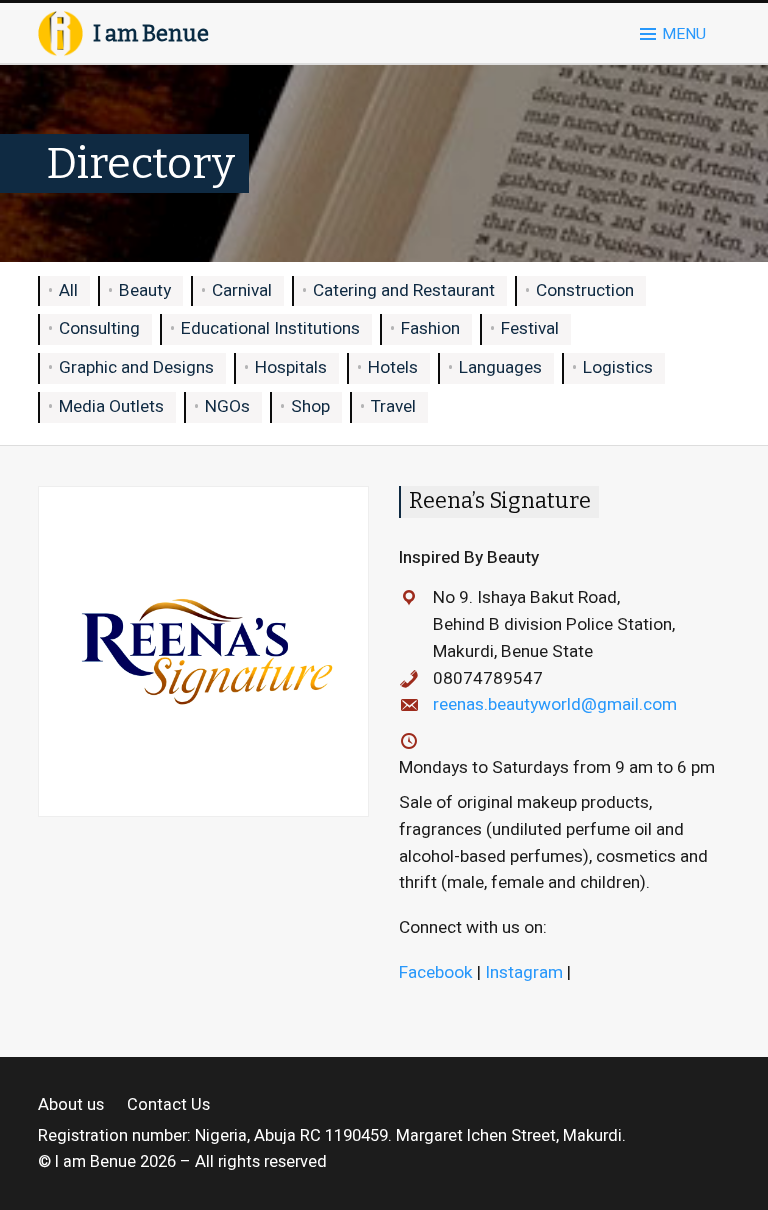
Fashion (430, 328)
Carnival (242, 290)
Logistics (618, 367)
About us (71, 1105)
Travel (393, 406)
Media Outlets (111, 406)
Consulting (99, 328)
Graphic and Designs (136, 367)
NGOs (227, 406)
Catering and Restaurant (404, 290)
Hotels (393, 367)
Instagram (524, 972)
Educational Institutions (270, 328)
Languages (500, 367)
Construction (585, 290)
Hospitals (291, 367)
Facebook (436, 972)
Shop (310, 406)
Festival (530, 328)
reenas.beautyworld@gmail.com (555, 704)
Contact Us (168, 1105)
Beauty (145, 290)
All (68, 290)
